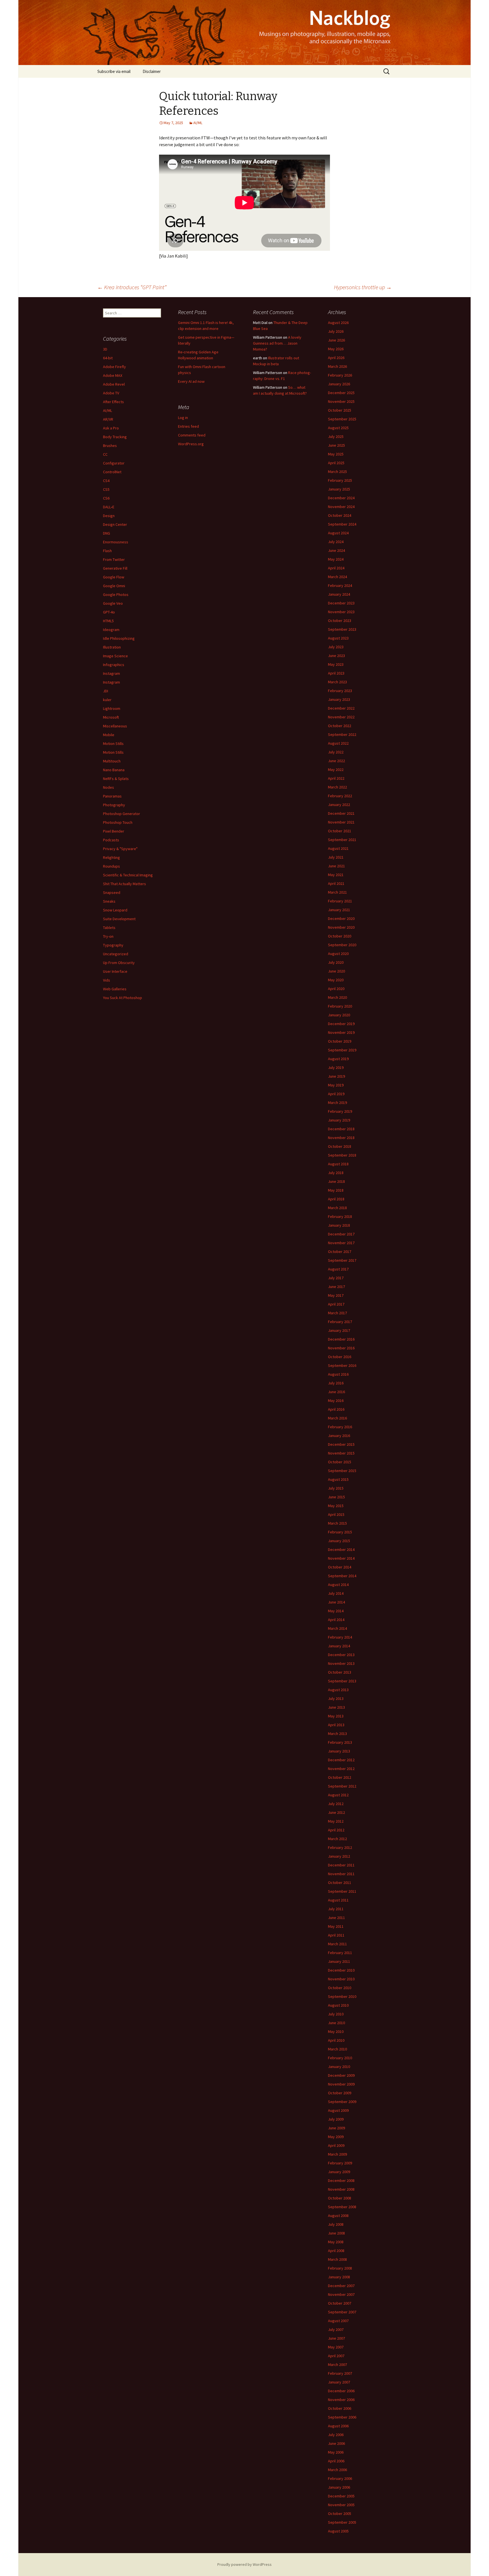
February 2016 (340, 1427)
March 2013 (337, 1734)
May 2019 (336, 1085)
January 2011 (339, 1961)
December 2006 (341, 2391)
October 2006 (340, 2408)
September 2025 (342, 419)
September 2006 (342, 2417)
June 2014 (336, 1602)
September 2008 (342, 2207)
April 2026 (336, 358)
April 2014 (336, 1620)
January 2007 (339, 2382)
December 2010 (341, 1970)
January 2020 (339, 1015)
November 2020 (341, 927)
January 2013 (339, 1751)
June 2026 (336, 340)
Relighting (111, 857)
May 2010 (336, 2032)
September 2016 (342, 1365)
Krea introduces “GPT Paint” (132, 287)
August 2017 (338, 1269)
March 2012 (337, 1839)
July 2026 (336, 331)
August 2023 (338, 638)
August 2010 (338, 2005)
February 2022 (340, 796)
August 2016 (338, 1374)
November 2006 (341, 2400)
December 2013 (341, 1655)
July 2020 (336, 962)
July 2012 (336, 1804)
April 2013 (336, 1725)
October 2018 (340, 1146)
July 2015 (336, 1488)
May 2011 (336, 1926)
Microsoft (111, 717)
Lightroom (112, 708)
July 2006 (336, 2435)
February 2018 (340, 1216)
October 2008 (340, 2198)
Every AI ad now (191, 381)
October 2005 (340, 2514)
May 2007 (336, 2347)
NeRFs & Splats (116, 779)
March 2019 (337, 1103)
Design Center (115, 524)
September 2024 (342, 524)
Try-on (108, 936)
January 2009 (339, 2172)
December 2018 (341, 1129)
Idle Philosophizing (119, 638)
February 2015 (340, 1532)
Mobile (109, 735)
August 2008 (338, 2216)
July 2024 (336, 542)
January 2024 (339, 594)
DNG (107, 533)
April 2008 (336, 2251)
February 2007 (340, 2373)
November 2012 (341, 1769)
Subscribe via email (114, 71)
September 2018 (342, 1155)
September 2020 (342, 945)
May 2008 (336, 2242)
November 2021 (341, 822)
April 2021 (336, 883)
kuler (107, 700)
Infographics (114, 665)
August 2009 (338, 2110)
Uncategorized (116, 954)
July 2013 (336, 1698)
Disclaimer (152, 71)
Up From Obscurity (119, 963)
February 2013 (340, 1742)
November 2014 (341, 1558)
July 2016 (336, 1383)
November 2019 (341, 1032)
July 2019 (336, 1067)
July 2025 (336, 436)
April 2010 (336, 2040)
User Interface (115, 971)
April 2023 (336, 673)
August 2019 (338, 1059)
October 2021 (340, 831)
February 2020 (340, 1006)
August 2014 (338, 1585)
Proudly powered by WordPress (244, 2564)
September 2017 (342, 1260)
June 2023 (336, 656)
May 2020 (336, 980)
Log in (183, 418)
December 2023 (341, 603)
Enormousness (116, 542)
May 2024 (336, 559)
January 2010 (339, 2067)
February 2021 (340, 901)
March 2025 (337, 472)
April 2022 (336, 778)
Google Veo (113, 603)
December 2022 (341, 708)
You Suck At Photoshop (123, 998)
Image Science (115, 656)
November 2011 (341, 1874)
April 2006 (336, 2461)
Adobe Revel (114, 384)
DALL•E (109, 507)
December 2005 (341, 2496)
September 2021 (342, 840)
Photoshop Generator (122, 814)
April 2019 (336, 1094)
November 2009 (341, 2084)
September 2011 (342, 1891)
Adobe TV (111, 393)
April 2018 (336, 1199)
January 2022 (339, 805)
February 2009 (340, 2163)
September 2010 (342, 1996)
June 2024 (336, 550)
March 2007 (337, 2365)
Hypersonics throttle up (363, 287)
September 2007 (342, 2312)
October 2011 (340, 1883)
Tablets (109, 928)
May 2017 (336, 1295)
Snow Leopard (115, 910)
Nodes (109, 787)
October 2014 (340, 1567)
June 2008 (336, 2233)
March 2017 (337, 1313)
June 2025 (336, 445)
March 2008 (337, 2259)
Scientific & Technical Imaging (128, 875)
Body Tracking (115, 437)
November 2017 (341, 1243)
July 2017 (336, 1278)
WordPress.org (191, 444)
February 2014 (340, 1637)
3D (105, 349)
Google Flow (114, 577)
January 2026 (339, 384)
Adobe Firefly (114, 367)
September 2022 (342, 734)
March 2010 (337, 2049)
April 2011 (336, 1935)
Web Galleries (115, 989)
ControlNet (112, 472)
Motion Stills (113, 744)
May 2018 (336, 1190)
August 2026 (338, 323)
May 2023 (336, 664)
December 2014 (341, 1550)
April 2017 (336, 1304)
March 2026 (337, 366)
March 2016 (337, 1418)
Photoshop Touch (118, 822)
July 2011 (336, 1909)
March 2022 (337, 787)
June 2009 (336, 2128)
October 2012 (340, 1777)
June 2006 (336, 2443)
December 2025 (341, 393)
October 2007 (340, 2303)
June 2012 (336, 1812)
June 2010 (336, 2023)
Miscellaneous (115, 726)
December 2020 (341, 919)
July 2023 (336, 647)
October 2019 (340, 1041)
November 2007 (341, 2294)
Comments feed (192, 435)
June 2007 (336, 2338)
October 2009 (340, 2093)
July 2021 (336, 857)
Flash (107, 551)
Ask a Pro (111, 428)
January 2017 (339, 1330)
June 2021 (336, 866)
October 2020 (340, 936)
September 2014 (342, 1576)
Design (109, 516)
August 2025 (338, 428)
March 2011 (337, 1944)
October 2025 (340, 410)
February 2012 (340, 1847)
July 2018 (336, 1173)
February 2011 (340, 1953)
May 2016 (336, 1401)
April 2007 (336, 2356)
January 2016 (339, 1436)
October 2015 (340, 1462)
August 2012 (338, 1795)
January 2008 (339, 2277)
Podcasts (111, 840)
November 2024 (341, 507)
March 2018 (337, 1208)
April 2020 (336, 989)
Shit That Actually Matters (125, 884)
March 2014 (337, 1628)
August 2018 (338, 1164)
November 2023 (341, 612)
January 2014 (339, 1646)
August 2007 (338, 2321)
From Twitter (114, 559)
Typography (113, 945)
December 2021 (341, 813)
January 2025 (339, 489)
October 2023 (340, 621)
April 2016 (336, 1409)
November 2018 (341, 1138)
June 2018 (336, 1181)
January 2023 (339, 699)
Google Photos (116, 595)
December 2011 (341, 1865)
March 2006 (337, 2470)
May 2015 (336, 1506)
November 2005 (341, 2505)
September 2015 (342, 1471)
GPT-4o (109, 612)
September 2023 (342, 629)
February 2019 (340, 1111)
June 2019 (336, 1076)
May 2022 (336, 770)
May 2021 (336, 875)
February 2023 (340, 691)
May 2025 (336, 454)
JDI (106, 691)
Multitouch (112, 761)
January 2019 (339, 1120)
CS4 (106, 481)
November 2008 (341, 2189)
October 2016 (340, 1357)
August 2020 (338, 954)
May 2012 (336, 1821)
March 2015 (337, 1523)
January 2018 (339, 1225)
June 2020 (336, 971)
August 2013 (338, 1690)
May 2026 (336, 349)
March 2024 (337, 577)
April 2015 (336, 1514)
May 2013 (336, 1716)
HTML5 (108, 621)
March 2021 (337, 892)
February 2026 (340, 375)
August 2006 (338, 2426)
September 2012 (342, 1786)
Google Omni (114, 586)
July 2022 (336, 752)
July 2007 (336, 2329)
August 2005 (338, 2531)
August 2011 (338, 1900)
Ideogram (111, 630)
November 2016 (341, 1348)
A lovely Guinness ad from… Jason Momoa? (277, 343)
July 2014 (336, 1593)
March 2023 (337, 682)
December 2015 (341, 1444)
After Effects (113, 402)
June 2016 (336, 1392)
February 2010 (340, 2058)
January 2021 (339, 910)
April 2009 (336, 2145)
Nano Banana (114, 770)
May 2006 (336, 2452)
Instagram (111, 673)
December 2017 (341, 1234)
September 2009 (342, 2102)
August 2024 (338, 533)
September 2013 (342, 1681)
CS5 (106, 489)
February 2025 (340, 480)
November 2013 (341, 1663)
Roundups (111, 866)
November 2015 (341, 1453)
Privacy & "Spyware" (120, 849)
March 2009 (337, 2154)
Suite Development (119, 919)
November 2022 (341, 717)
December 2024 (341, 498)
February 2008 (340, 2268)
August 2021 (338, 848)
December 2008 (341, 2180)
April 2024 (336, 568)
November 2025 (341, 401)
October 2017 (340, 1252)
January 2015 (339, 1541)
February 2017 (340, 1322)
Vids (107, 980)
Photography (114, 805)
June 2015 (336, 1497)
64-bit (108, 358)
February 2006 (340, 2478)
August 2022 (338, 743)
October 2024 (340, 515)
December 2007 (341, 2286)
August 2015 (338, 1479)
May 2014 (336, 1611)
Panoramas (112, 796)
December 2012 (341, 1760)
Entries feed (188, 426)
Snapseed (112, 892)
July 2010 (336, 2014)
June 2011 (336, 1918)
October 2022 (340, 726)
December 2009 (341, 2075)
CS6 (106, 498)
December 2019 (341, 1024)
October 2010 (340, 1988)
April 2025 (336, 463)
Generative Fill (115, 568)
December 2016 (341, 1339)
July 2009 (336, 2119)
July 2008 (336, 2224)
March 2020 (337, 997)
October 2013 (340, 1672)
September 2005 (342, 2522)
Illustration (112, 647)
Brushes (110, 446)
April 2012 (336, 1830)
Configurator (114, 463)
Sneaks (109, 901)
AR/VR (108, 419)
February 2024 (340, 585)
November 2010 (341, 1979)
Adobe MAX (113, 375)
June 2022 (336, 761)
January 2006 (339, 2487)
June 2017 (336, 1287)
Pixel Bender (114, 831)
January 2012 (339, 1856)
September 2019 (342, 1050)
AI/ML (198, 123)
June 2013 (336, 1707)
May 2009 (336, 2137)
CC (105, 454)
